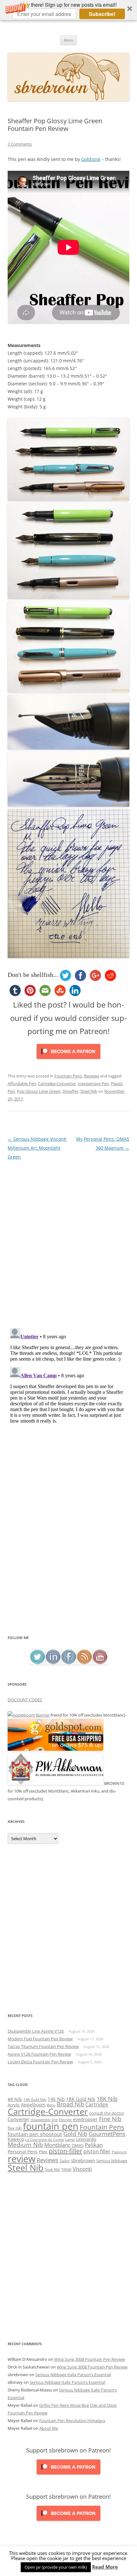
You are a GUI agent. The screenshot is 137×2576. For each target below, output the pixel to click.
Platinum (119, 2152)
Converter (18, 2119)
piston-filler (65, 2151)
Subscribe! (102, 14)
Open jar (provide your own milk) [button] (56, 2567)
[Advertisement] (68, 1562)
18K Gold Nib (81, 2099)
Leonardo (86, 2139)
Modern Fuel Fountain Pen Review (40, 2039)
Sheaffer (70, 1091)
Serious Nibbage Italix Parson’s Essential (73, 2375)
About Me (49, 2428)
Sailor (65, 2161)
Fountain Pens (68, 1076)
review (22, 2159)
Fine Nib (110, 2119)
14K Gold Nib (35, 2099)
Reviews (91, 1076)
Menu (68, 40)
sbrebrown (83, 2160)
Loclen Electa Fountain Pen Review (40, 2062)
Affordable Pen (22, 1084)
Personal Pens (23, 2152)
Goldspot (91, 159)
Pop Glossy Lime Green (39, 1091)
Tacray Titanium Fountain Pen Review (43, 2046)
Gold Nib (75, 2134)
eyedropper (85, 2119)
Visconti (82, 2169)
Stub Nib (52, 2169)
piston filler (97, 2151)
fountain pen (51, 2126)
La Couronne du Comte (45, 2140)
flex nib (15, 2128)
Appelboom (33, 2105)
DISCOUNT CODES (25, 1700)
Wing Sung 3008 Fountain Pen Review (90, 2359)
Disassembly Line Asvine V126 (36, 2031)
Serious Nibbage (112, 2161)
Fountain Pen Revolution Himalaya (72, 2421)
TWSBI (66, 2170)
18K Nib (107, 2099)
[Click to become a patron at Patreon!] (68, 1060)
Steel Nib (89, 1091)
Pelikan (94, 2145)
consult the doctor (107, 2113)
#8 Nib (15, 2099)
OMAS (78, 2145)
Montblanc (57, 2145)
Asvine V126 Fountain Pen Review (39, 2054)
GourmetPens (107, 2134)
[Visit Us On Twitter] (37, 1663)
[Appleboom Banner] (29, 1715)
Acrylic (14, 2105)
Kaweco (16, 2139)
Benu (51, 2105)
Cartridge (97, 2104)
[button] (68, 10)
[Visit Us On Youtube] (100, 1663)
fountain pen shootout (35, 2134)
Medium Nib (25, 2145)
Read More (105, 2567)
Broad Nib (70, 2104)
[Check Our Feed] (84, 1663)
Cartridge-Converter (57, 1084)
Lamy (70, 2139)
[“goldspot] (55, 1749)
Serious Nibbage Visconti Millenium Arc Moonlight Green (37, 1148)
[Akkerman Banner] (55, 1783)
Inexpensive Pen (93, 1084)
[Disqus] (68, 1241)
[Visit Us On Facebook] (69, 1663)
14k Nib (56, 2099)
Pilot (43, 2152)
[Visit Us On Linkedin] (53, 1663)
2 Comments (20, 144)
